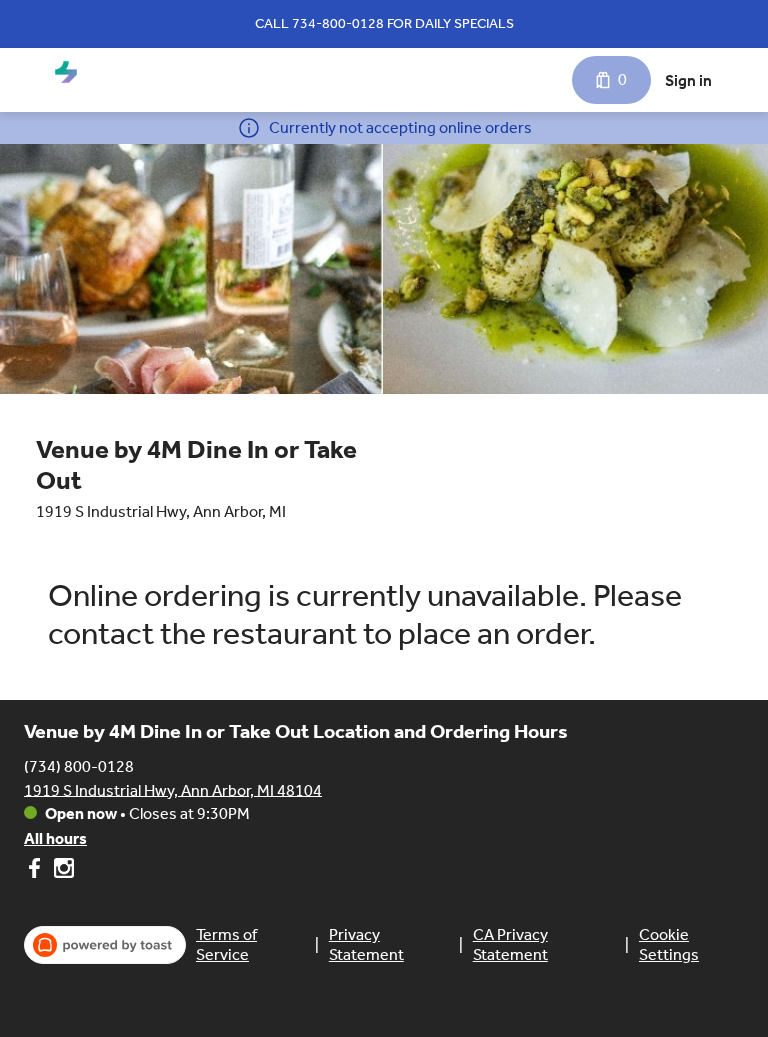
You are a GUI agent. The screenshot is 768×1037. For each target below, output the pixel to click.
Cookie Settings (669, 944)
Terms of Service (226, 944)
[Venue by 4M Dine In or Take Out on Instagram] (61, 871)
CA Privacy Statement (510, 944)
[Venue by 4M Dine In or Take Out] (66, 72)
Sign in (688, 80)
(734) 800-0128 (79, 765)
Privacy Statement (366, 944)
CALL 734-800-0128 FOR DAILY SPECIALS (384, 23)
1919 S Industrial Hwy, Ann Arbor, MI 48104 (173, 789)
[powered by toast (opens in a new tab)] (105, 945)
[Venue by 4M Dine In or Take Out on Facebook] (36, 871)
